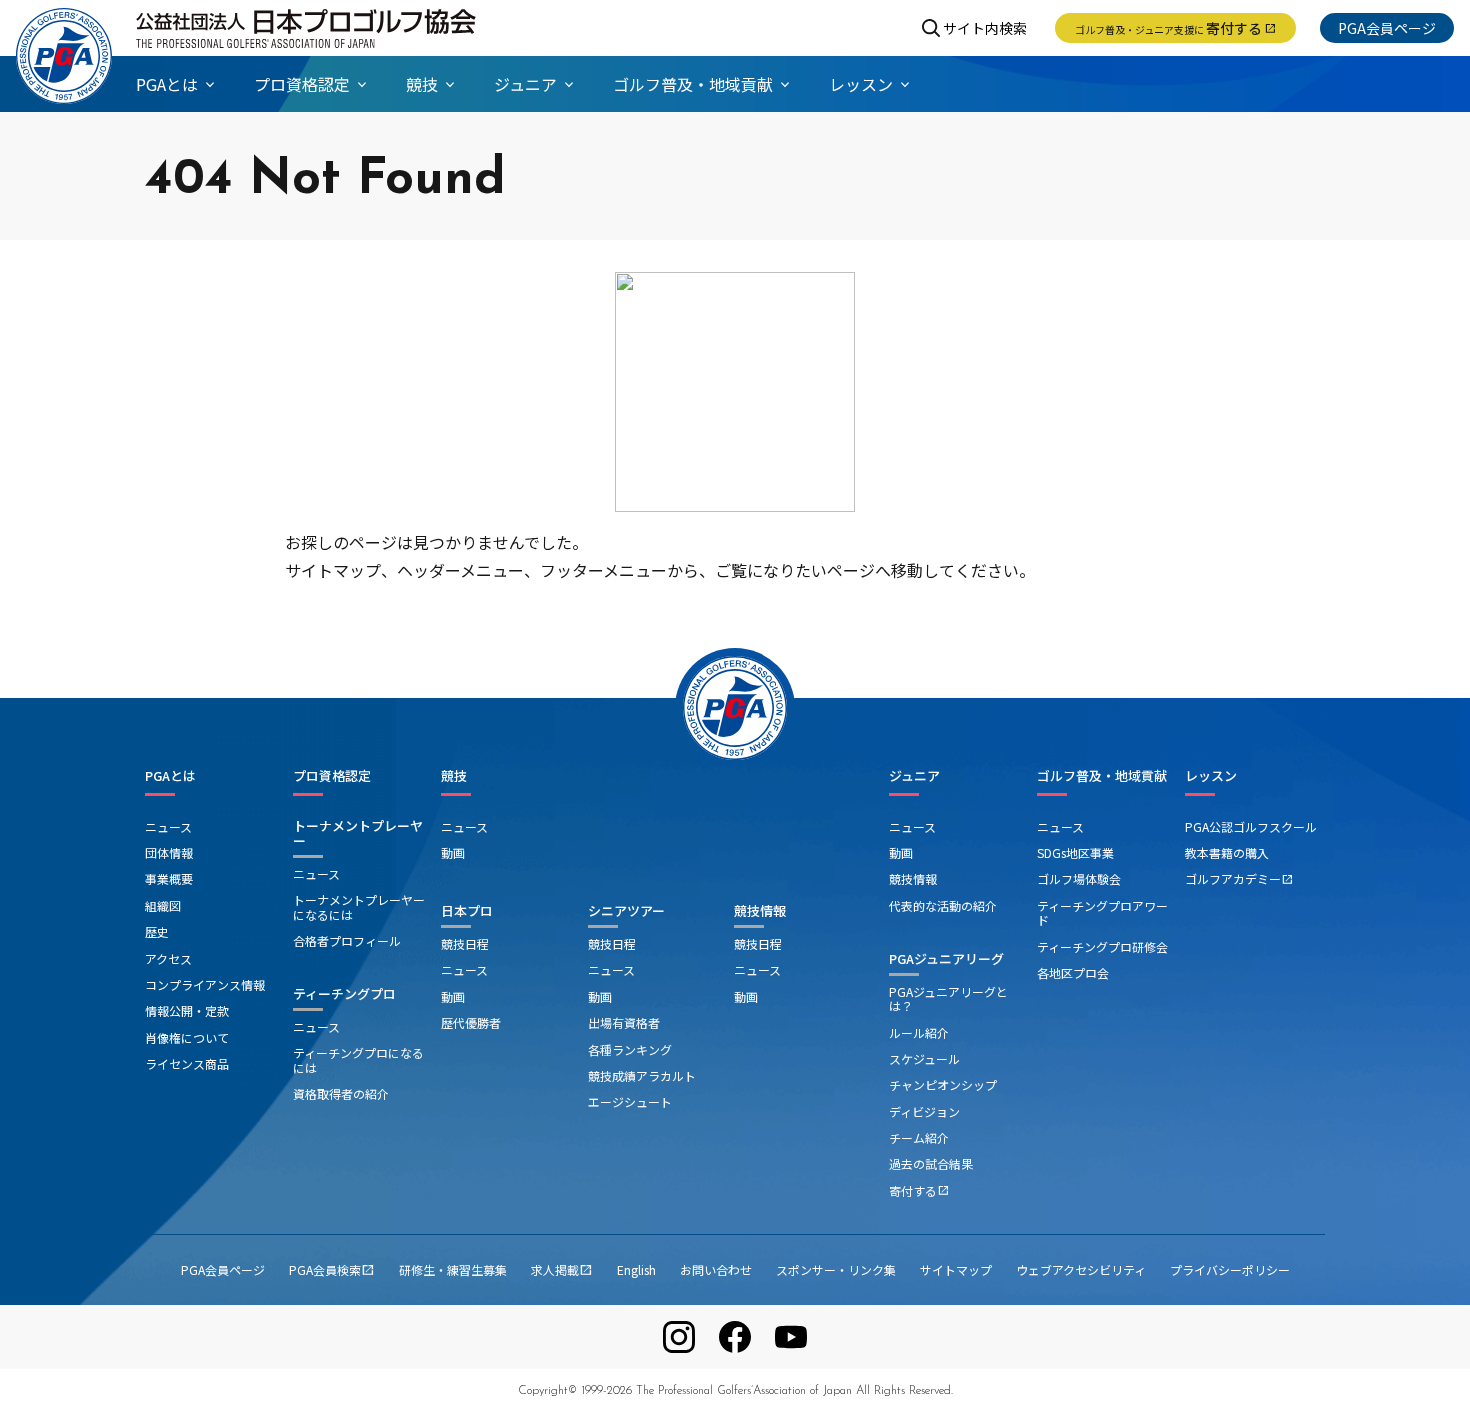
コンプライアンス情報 (205, 984)
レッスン (1211, 776)
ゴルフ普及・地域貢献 (1102, 776)
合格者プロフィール (347, 940)
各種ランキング (630, 1049)
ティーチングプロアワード (1102, 912)
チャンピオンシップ (943, 1084)
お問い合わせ (716, 1269)
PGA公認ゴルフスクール (1251, 826)
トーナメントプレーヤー (358, 833)
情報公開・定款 (187, 1010)
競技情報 (760, 910)
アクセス (168, 958)
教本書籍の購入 (1227, 852)
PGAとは (170, 776)
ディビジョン (924, 1111)
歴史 (157, 931)
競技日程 (465, 943)
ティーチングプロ (344, 993)
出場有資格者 (624, 1022)
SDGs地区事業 (1075, 852)
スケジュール (924, 1058)
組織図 (163, 905)
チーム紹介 (919, 1137)
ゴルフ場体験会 (1079, 878)
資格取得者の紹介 (341, 1093)
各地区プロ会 (1073, 972)
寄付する (1175, 28)
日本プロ (467, 910)
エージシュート (630, 1101)
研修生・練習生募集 (453, 1269)
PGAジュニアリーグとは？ (948, 998)
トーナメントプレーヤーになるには (359, 906)
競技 (454, 776)
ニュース (168, 826)
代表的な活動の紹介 (943, 905)
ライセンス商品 (187, 1063)
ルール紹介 (919, 1032)
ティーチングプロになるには (358, 1059)
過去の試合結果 (931, 1163)
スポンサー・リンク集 (836, 1269)
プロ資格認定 (332, 776)
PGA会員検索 (332, 1269)
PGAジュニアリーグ (946, 958)
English (636, 1269)
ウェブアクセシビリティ (1081, 1269)
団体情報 (169, 852)
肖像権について (187, 1037)
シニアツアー (626, 910)
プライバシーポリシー (1230, 1269)
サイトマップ (956, 1269)
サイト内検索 (985, 28)
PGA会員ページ (1387, 28)
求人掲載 (562, 1269)
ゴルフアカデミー (1239, 878)
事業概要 (169, 878)
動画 (453, 852)
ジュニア (914, 776)
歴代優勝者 (471, 1022)
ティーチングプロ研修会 (1102, 946)
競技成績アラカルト (642, 1075)
